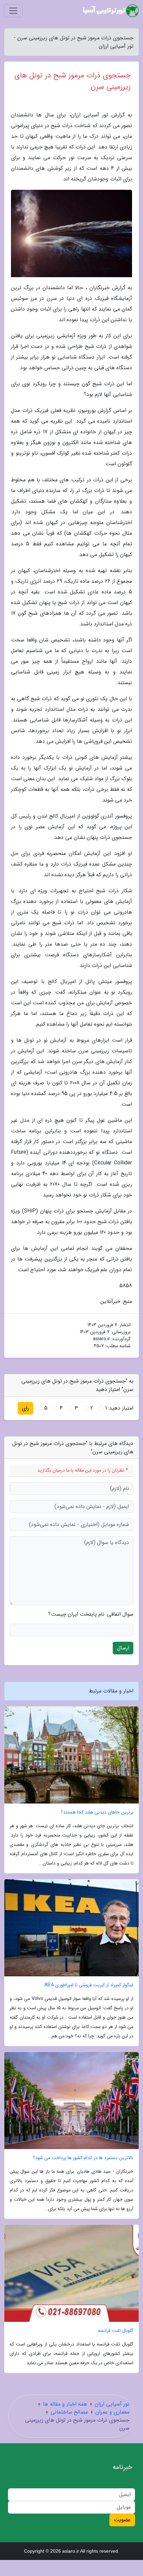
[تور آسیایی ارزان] (111, 11)
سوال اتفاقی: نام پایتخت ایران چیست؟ (91, 1614)
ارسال (123, 1648)
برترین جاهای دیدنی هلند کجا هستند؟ (97, 1812)
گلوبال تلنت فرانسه (116, 2331)
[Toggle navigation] (13, 11)
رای (25, 1408)
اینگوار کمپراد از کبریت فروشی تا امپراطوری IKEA (89, 1985)
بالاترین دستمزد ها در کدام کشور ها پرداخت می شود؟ (83, 2158)
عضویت (122, 2520)
